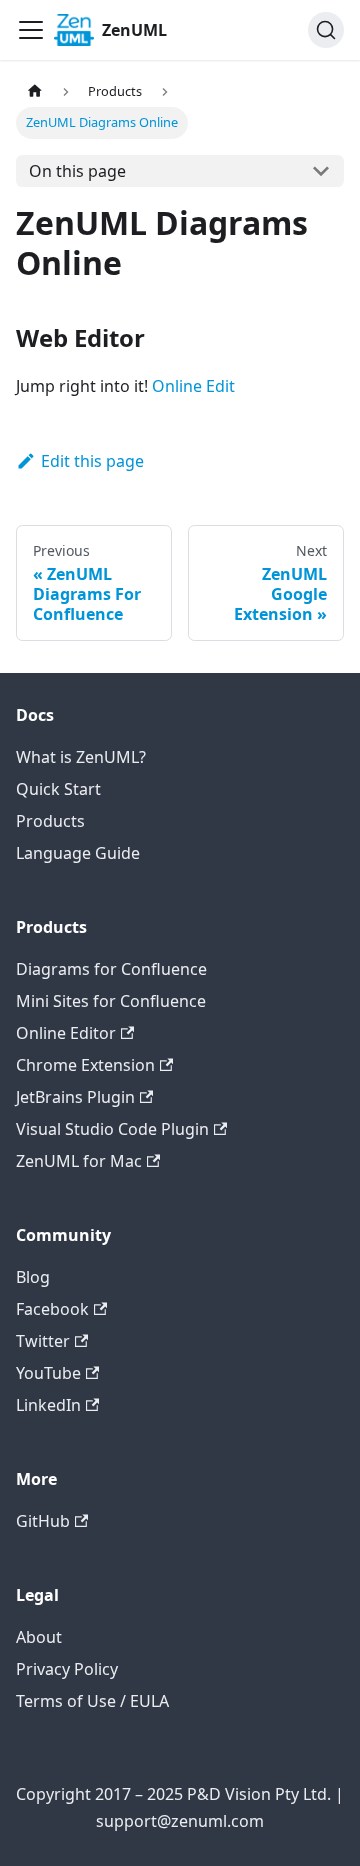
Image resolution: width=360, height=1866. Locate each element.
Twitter (43, 1341)
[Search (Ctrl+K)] (326, 30)
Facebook (52, 1309)
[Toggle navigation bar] (31, 30)
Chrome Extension (85, 1065)
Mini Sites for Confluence (111, 1001)
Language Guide (78, 853)
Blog (33, 1277)
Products (50, 821)
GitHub (43, 1521)
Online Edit (193, 386)
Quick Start (58, 789)
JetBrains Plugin (75, 1097)
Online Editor (66, 1033)
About (39, 1637)
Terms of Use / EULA (92, 1701)
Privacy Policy (67, 1669)
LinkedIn (48, 1405)
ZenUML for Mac (79, 1161)
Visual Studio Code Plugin (112, 1129)
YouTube (48, 1373)
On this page (77, 171)
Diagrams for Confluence (111, 969)
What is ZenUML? (81, 757)
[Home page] (35, 91)
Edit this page (92, 461)
